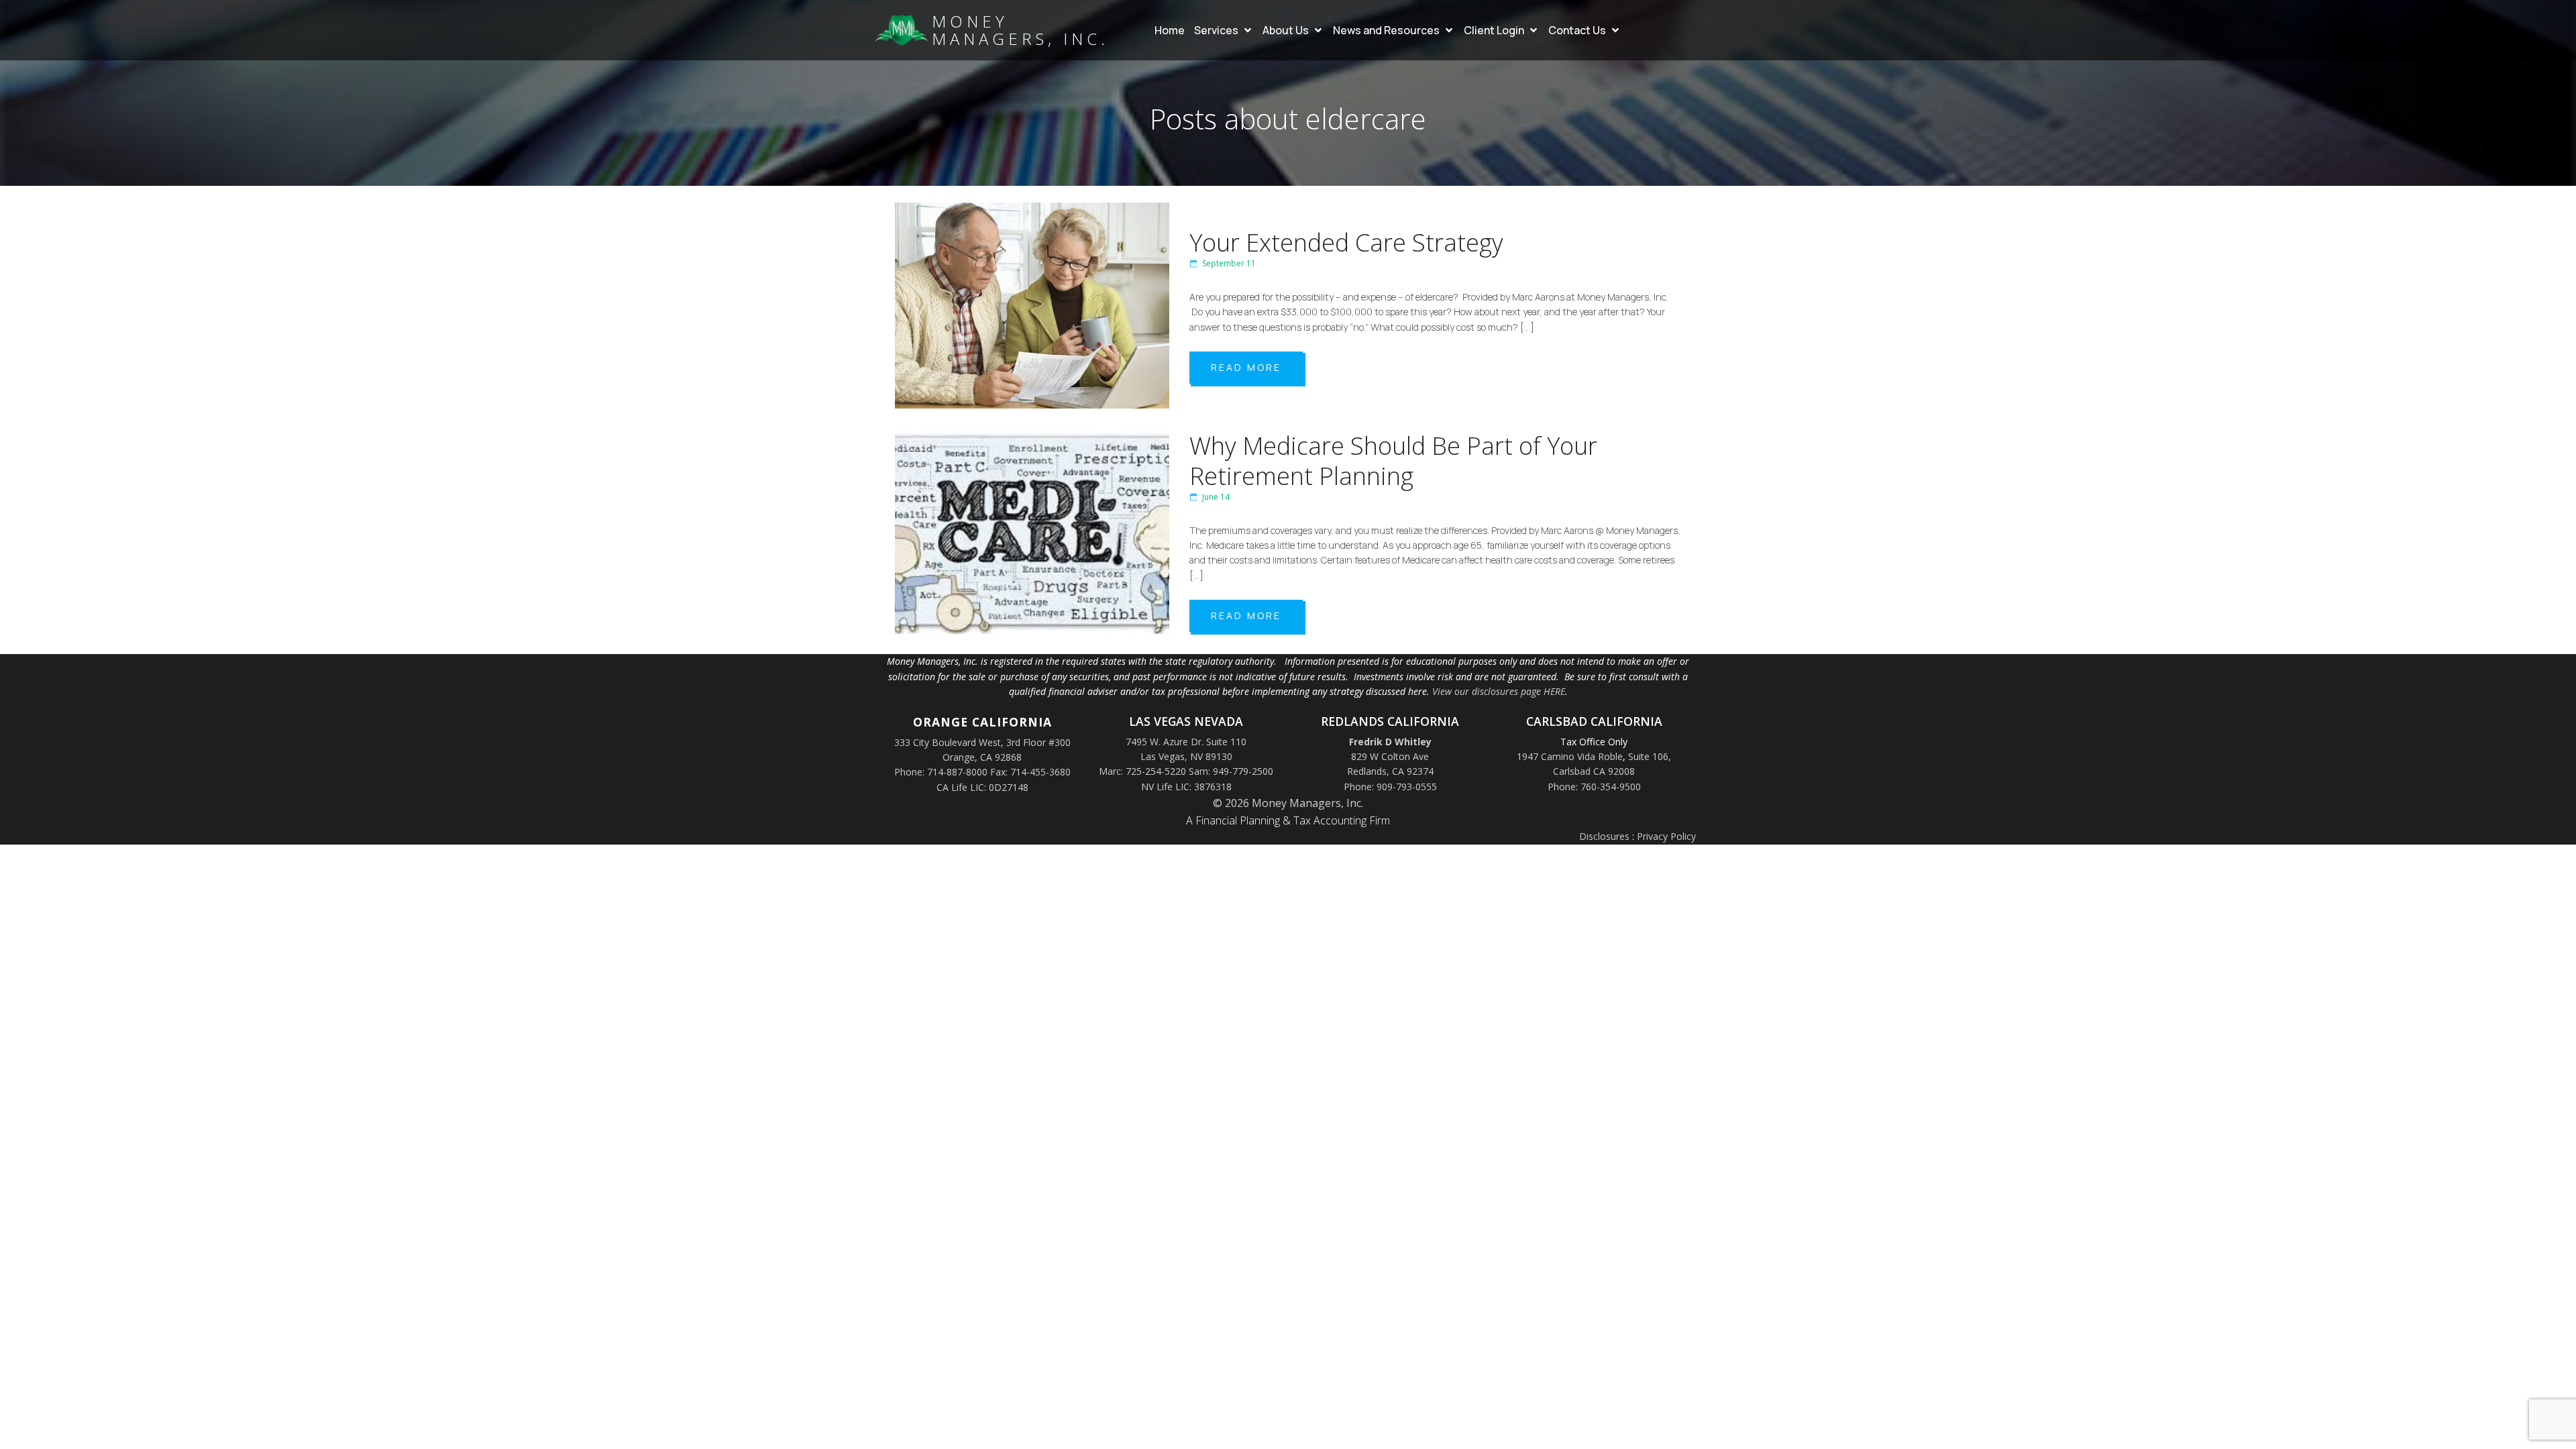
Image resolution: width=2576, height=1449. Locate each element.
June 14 (1216, 497)
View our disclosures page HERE (1499, 691)
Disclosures (1604, 836)
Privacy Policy (1666, 836)
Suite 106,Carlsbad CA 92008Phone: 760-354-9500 (1610, 771)
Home (1170, 30)
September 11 (1229, 263)
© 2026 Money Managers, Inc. (1288, 803)
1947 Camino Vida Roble (1570, 756)
